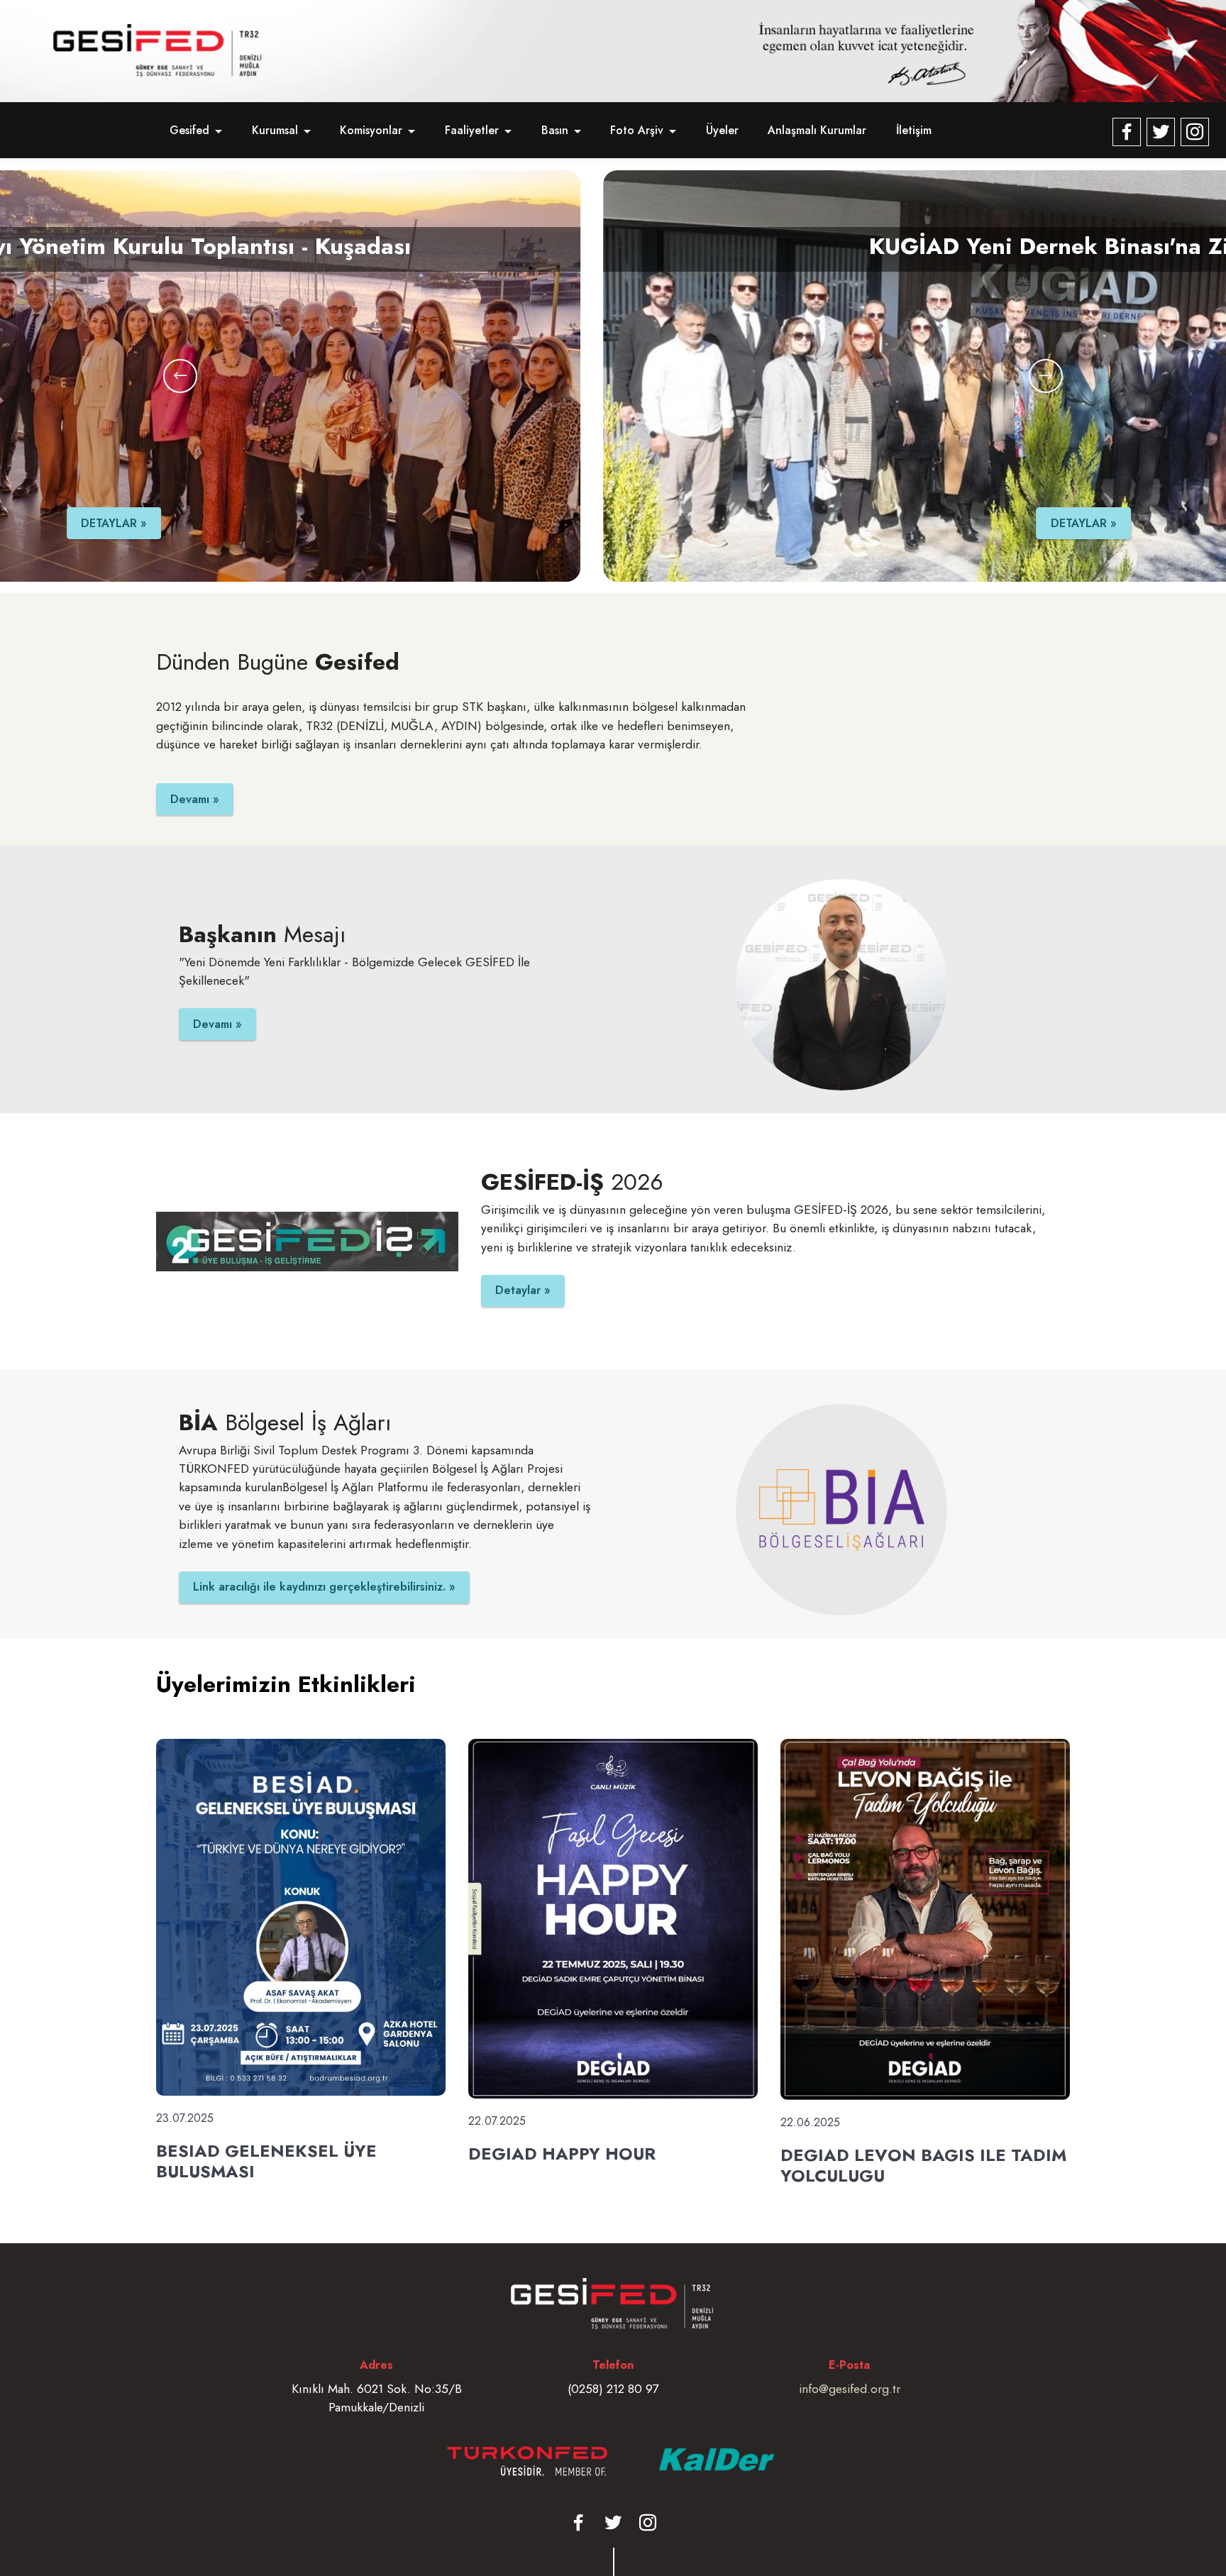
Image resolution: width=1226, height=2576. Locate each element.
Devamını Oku (195, 2219)
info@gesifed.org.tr (850, 2389)
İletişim (914, 130)
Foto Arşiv (637, 130)
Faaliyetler (472, 130)
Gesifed (189, 130)
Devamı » (195, 799)
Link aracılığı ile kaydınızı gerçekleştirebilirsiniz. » (324, 1587)
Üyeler (722, 130)
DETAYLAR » (620, 523)
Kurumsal (275, 130)
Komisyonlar (371, 130)
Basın (555, 130)
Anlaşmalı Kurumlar (817, 130)
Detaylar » (523, 1290)
